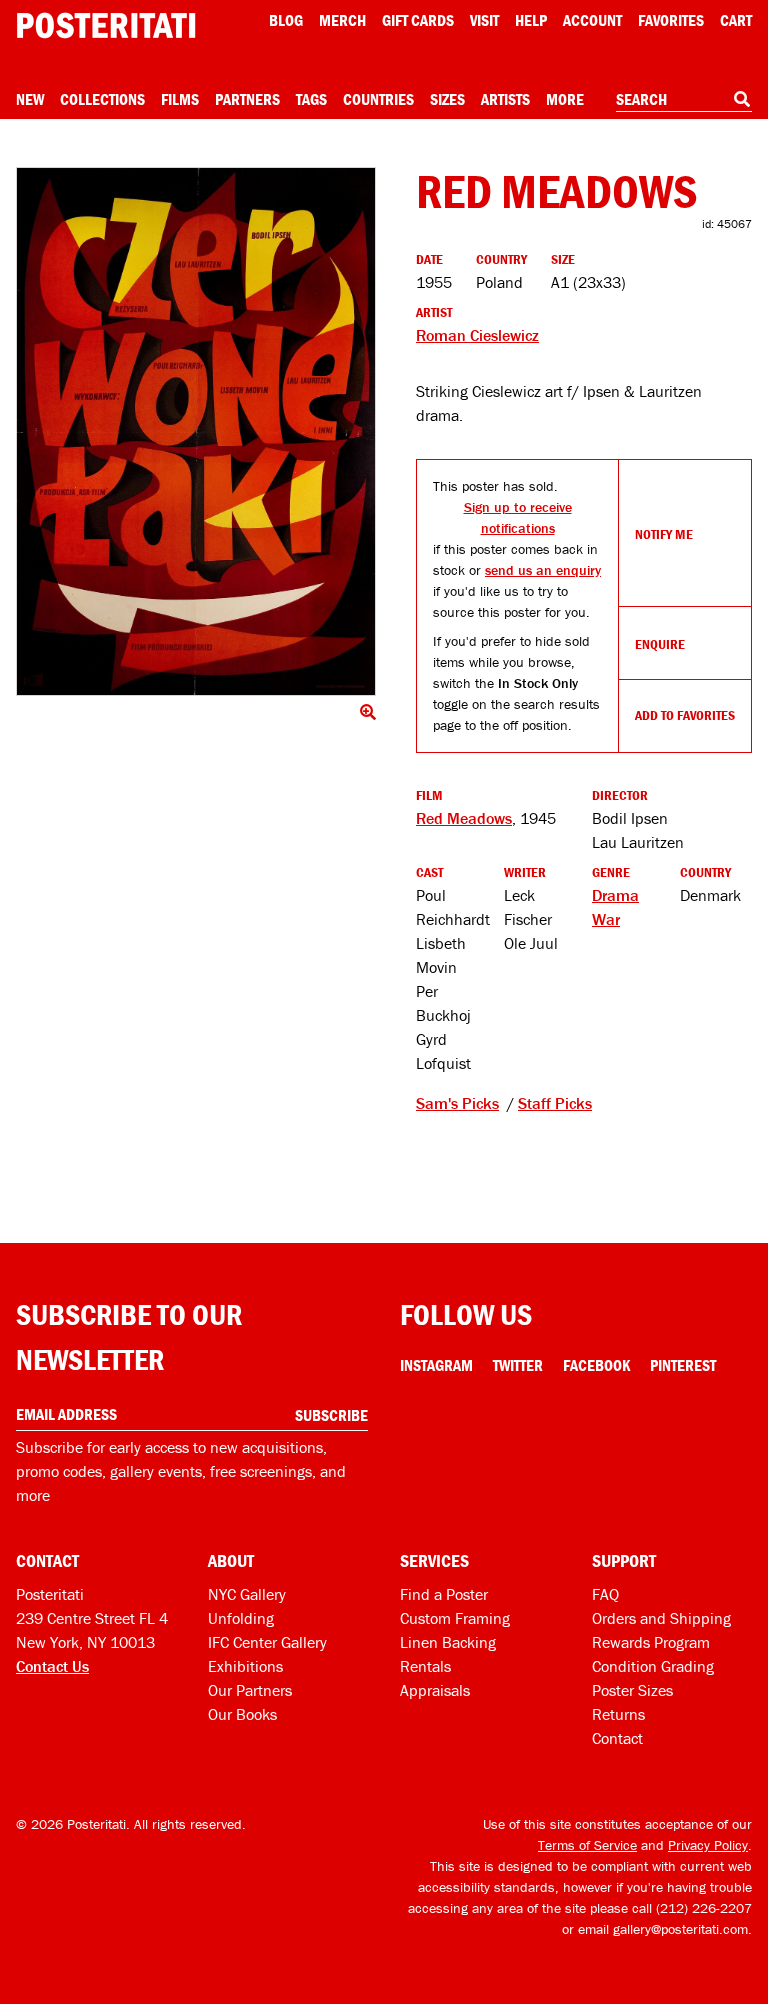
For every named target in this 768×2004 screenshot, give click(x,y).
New (30, 99)
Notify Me (664, 534)
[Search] (742, 99)
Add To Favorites (685, 715)
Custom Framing (455, 1618)
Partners (247, 99)
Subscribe (331, 1415)
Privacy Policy (708, 1845)
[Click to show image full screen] (196, 431)
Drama (615, 895)
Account (592, 20)
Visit (484, 20)
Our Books (242, 1714)
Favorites (671, 20)
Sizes (447, 99)
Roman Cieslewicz (477, 335)
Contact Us (52, 1666)
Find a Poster (444, 1594)
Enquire (660, 644)
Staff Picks (555, 1103)
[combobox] (684, 100)
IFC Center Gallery (267, 1642)
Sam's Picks (457, 1103)
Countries (378, 99)
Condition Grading (653, 1666)
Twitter (518, 1365)
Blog (286, 20)
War (606, 919)
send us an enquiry (543, 570)
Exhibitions (245, 1666)
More (565, 99)
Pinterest (683, 1365)
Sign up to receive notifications (518, 517)
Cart (736, 20)
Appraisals (435, 1690)
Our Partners (250, 1690)
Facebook (596, 1365)
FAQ (605, 1594)
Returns (618, 1714)
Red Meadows (464, 818)
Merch (342, 20)
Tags (311, 99)
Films (180, 99)
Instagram (436, 1365)
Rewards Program (651, 1642)
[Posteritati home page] (106, 25)
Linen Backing (448, 1642)
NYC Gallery (247, 1594)
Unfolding (241, 1618)
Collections (102, 99)
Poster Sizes (632, 1690)
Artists (505, 99)
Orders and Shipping (661, 1618)
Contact (617, 1738)
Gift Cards (418, 20)
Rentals (425, 1666)
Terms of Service (587, 1845)
